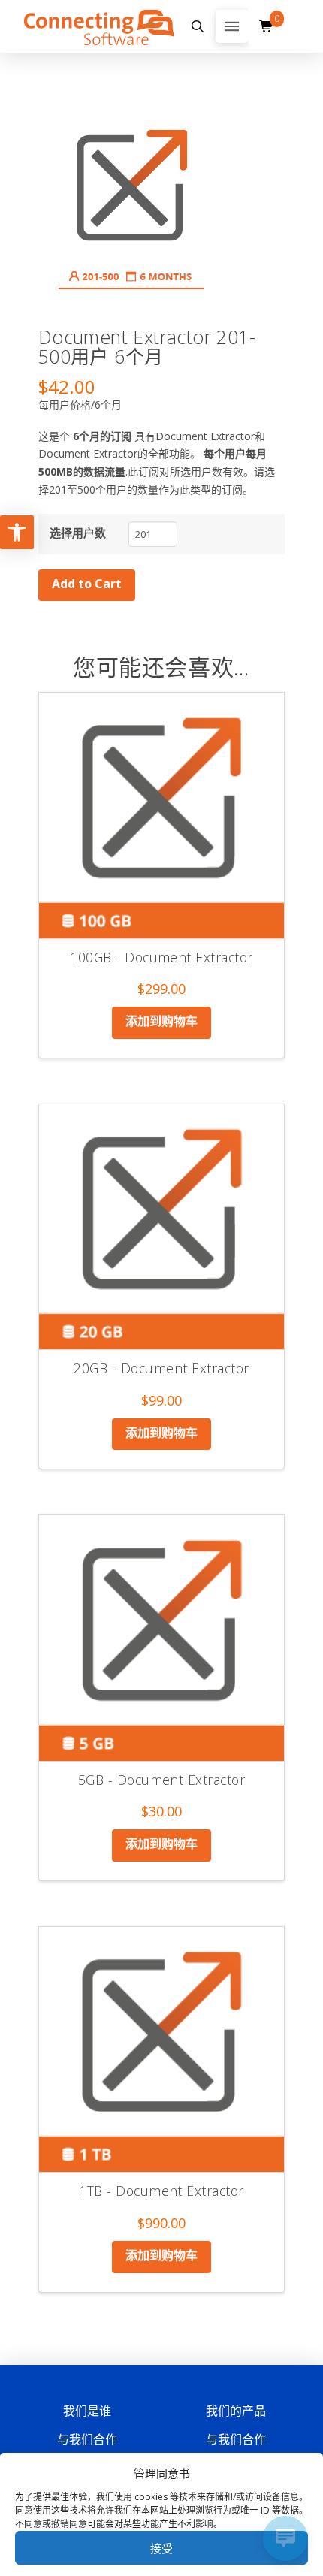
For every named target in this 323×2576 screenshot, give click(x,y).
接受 (161, 2548)
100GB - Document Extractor (161, 957)
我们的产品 (236, 2411)
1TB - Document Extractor (161, 2191)
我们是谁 (87, 2411)
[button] (198, 26)
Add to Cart (87, 584)
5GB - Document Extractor (162, 1780)
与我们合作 (87, 2439)
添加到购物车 (161, 1021)
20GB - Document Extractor (161, 1368)
